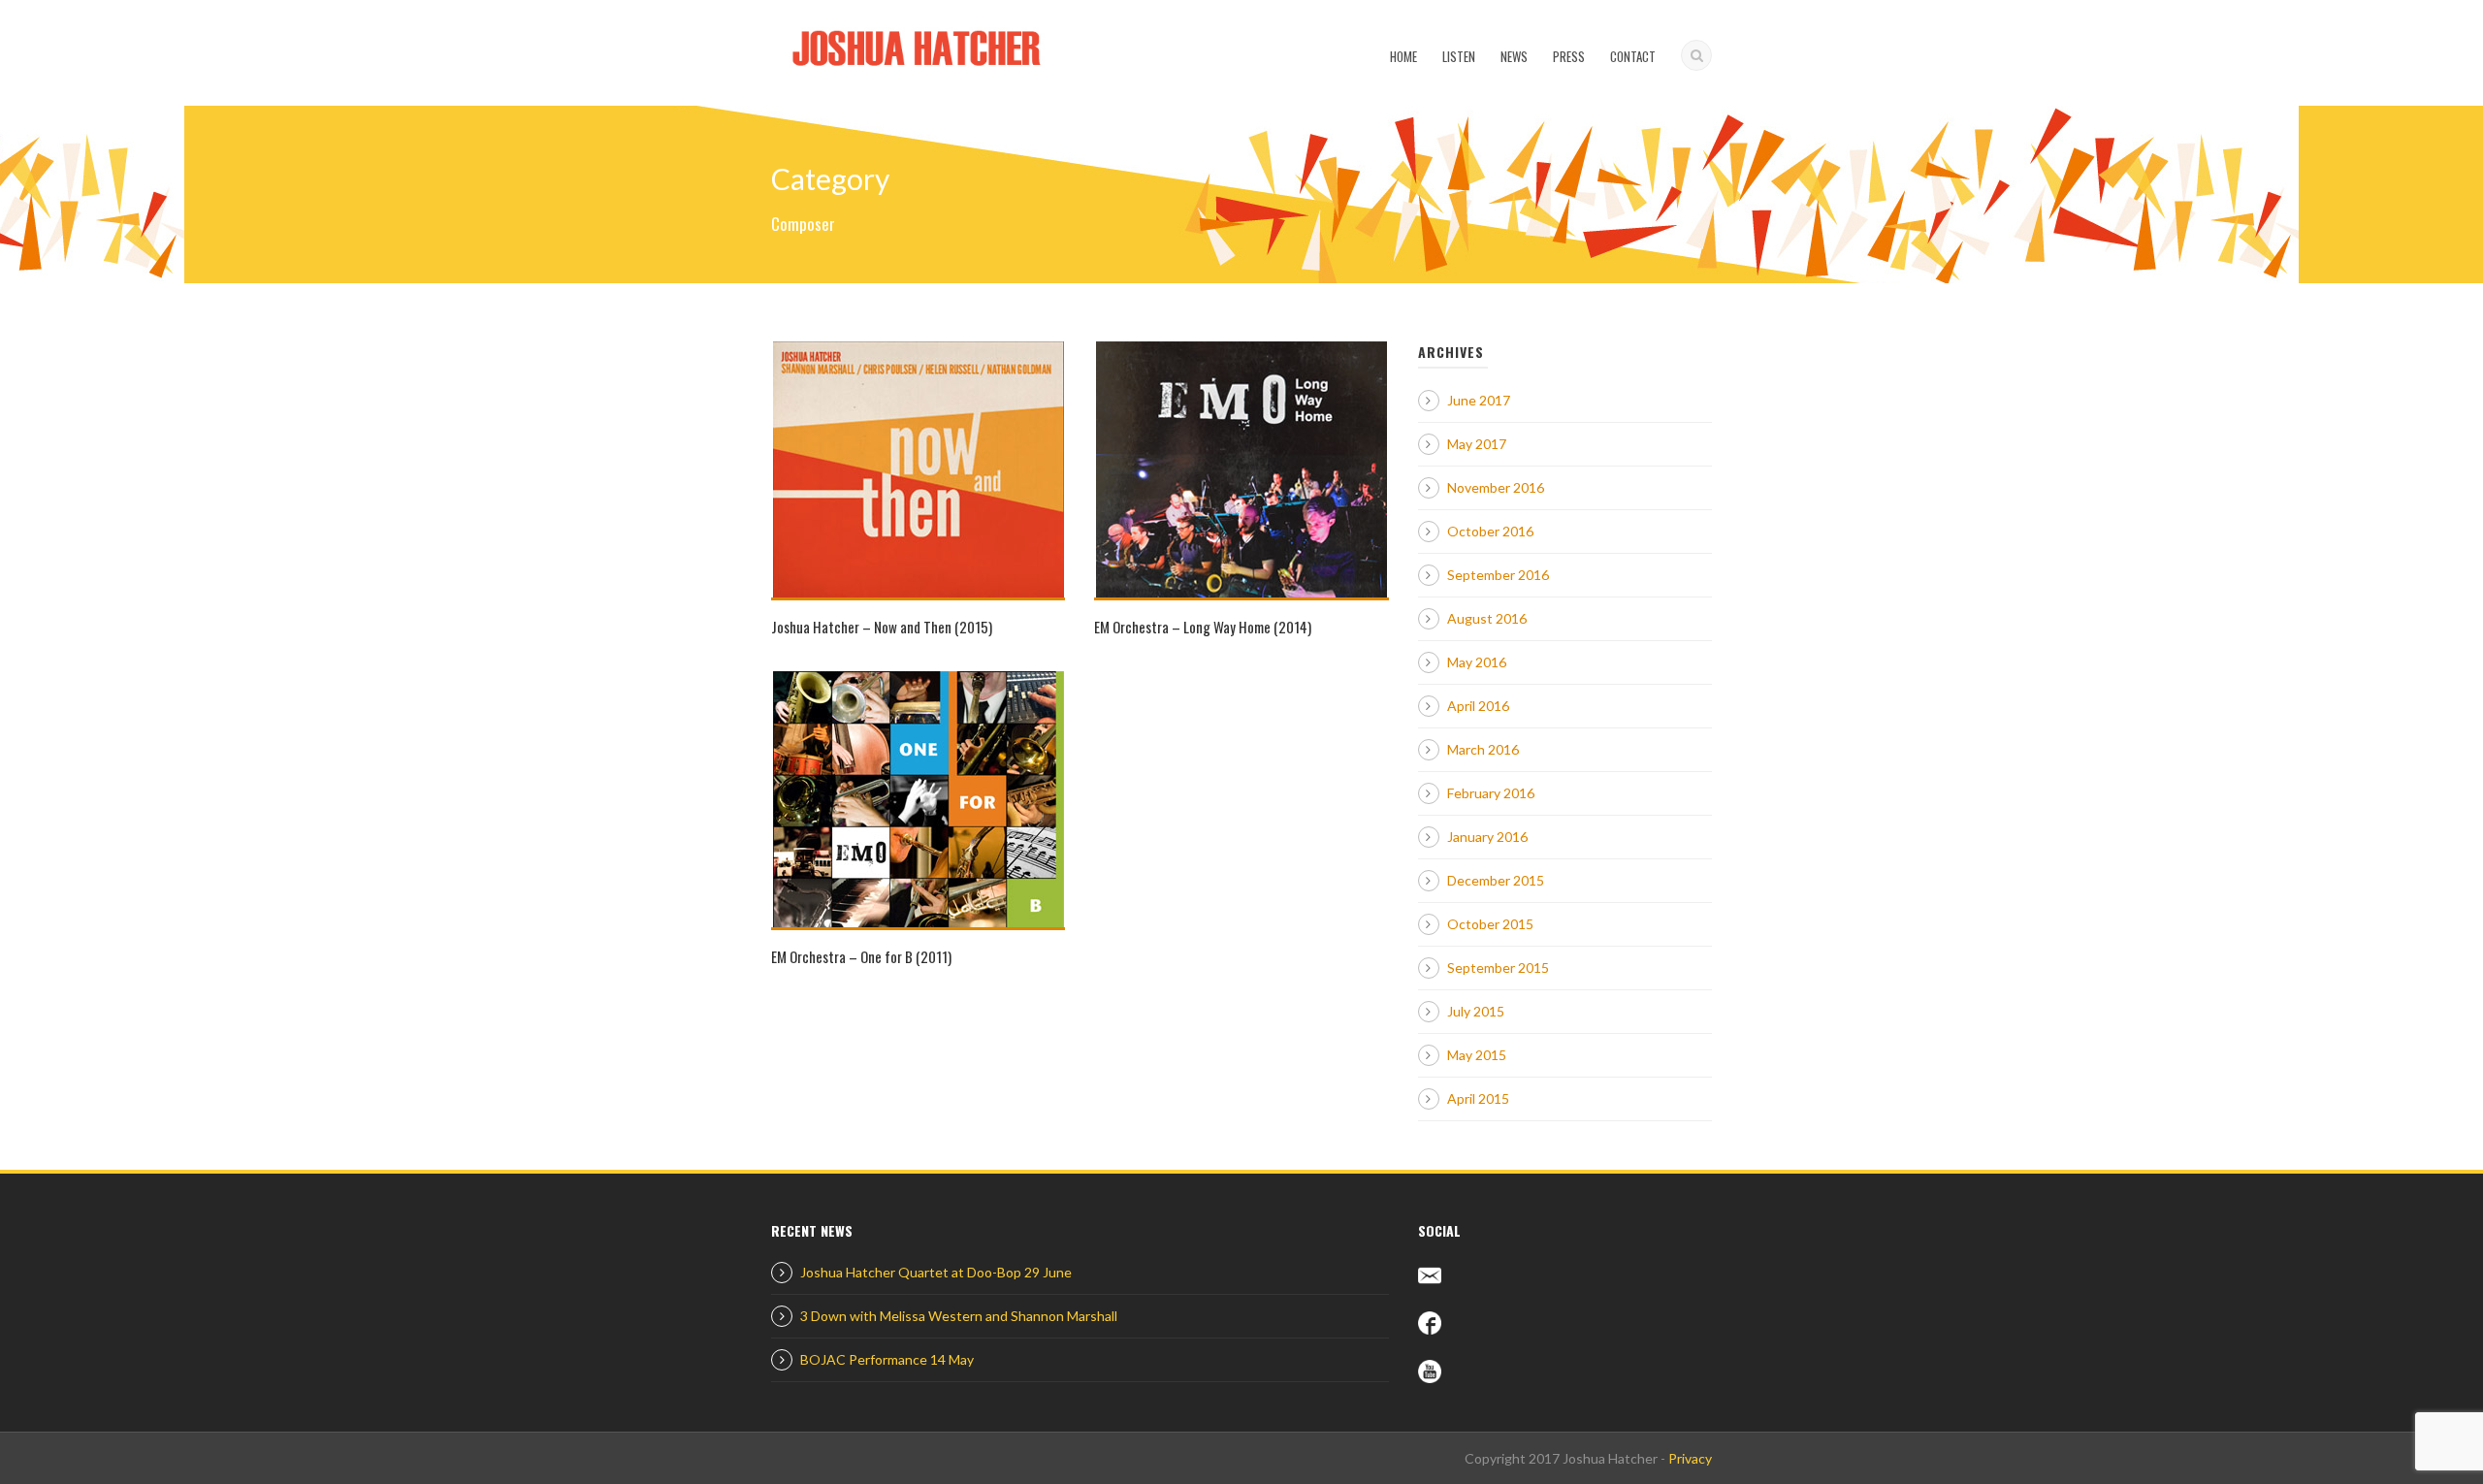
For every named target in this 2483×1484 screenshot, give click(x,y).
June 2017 (1479, 400)
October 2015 (1490, 924)
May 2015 (1477, 1055)
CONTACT (1633, 56)
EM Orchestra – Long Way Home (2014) (1203, 627)
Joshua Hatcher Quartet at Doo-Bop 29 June (936, 1272)
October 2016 (1490, 531)
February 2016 (1491, 793)
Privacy (1690, 1458)
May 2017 (1477, 444)
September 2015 (1498, 968)
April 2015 (1478, 1098)
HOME (1403, 56)
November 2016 (1496, 487)
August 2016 (1487, 618)
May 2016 (1477, 662)
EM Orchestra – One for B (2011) (861, 956)
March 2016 (1483, 749)
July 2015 (1476, 1011)
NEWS (1514, 56)
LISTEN (1459, 56)
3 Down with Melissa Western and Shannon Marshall (959, 1316)
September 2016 (1498, 575)
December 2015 (1496, 880)
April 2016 (1478, 706)
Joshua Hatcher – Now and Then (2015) (882, 627)
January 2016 (1487, 837)
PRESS (1569, 56)
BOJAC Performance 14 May (887, 1359)
